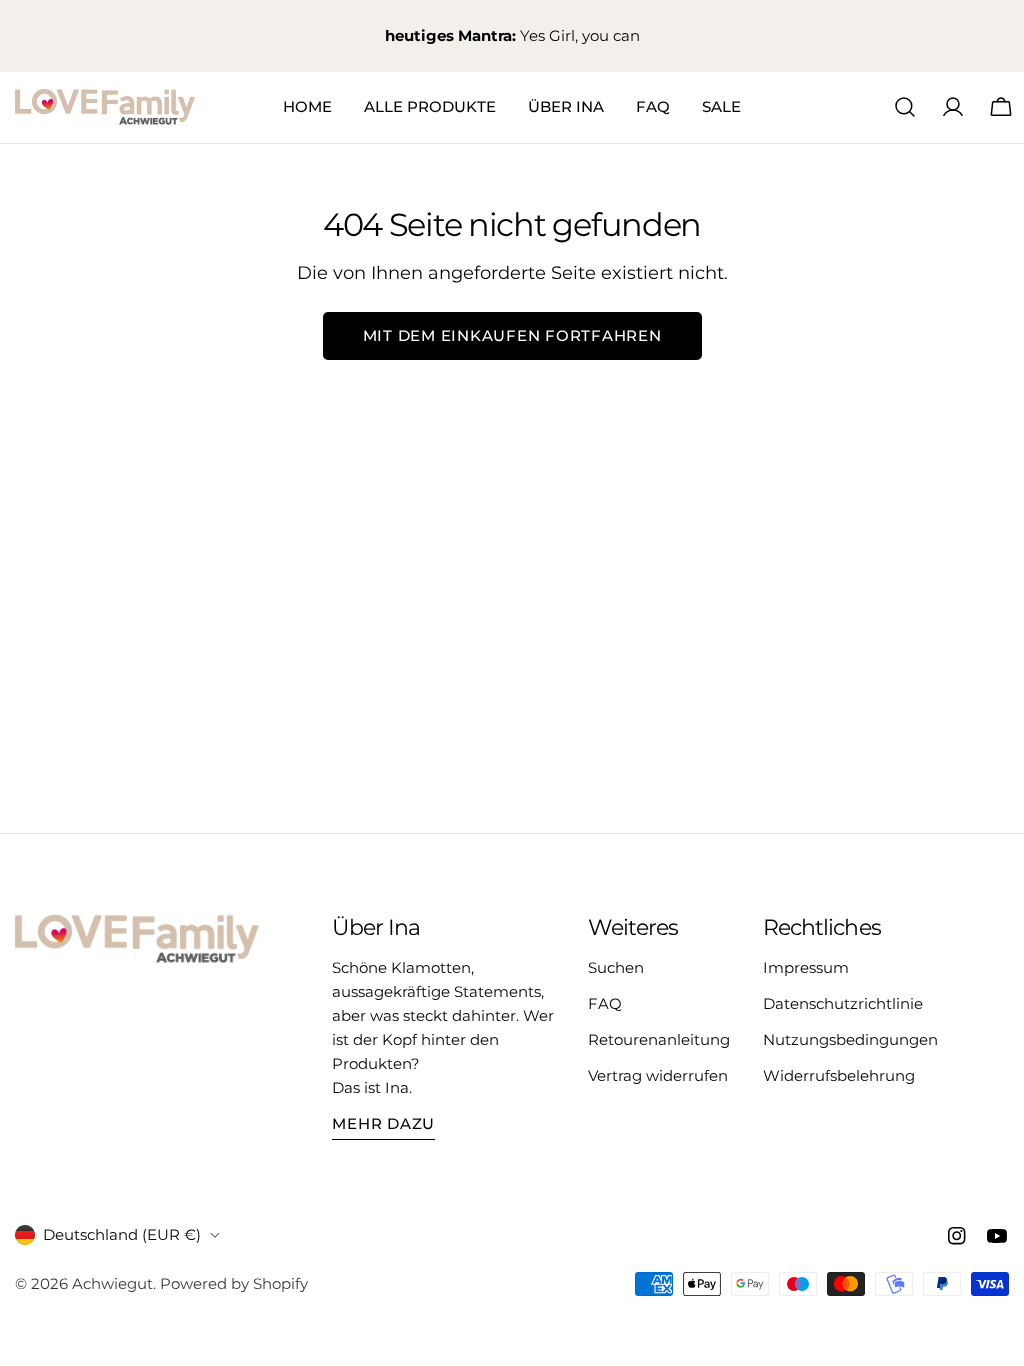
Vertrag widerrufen (658, 1075)
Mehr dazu (383, 1123)
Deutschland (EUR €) (122, 1234)
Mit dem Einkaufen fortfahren (512, 335)
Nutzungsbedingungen (850, 1039)
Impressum (806, 967)
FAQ (605, 1003)
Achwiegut (112, 1283)
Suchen (616, 967)
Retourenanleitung (659, 1039)
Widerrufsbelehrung (839, 1075)
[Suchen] (905, 107)
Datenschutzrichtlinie (843, 1003)
